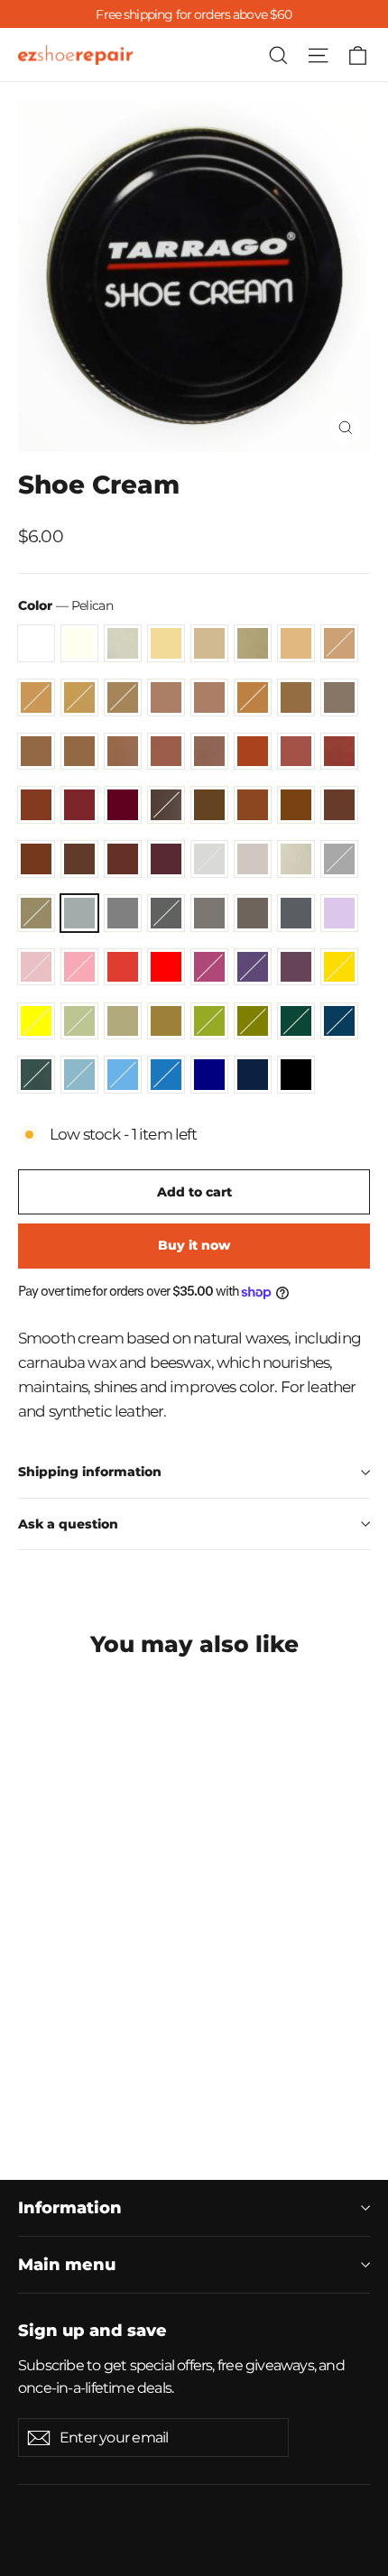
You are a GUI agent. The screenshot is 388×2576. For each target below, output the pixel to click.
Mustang (166, 805)
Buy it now (194, 1245)
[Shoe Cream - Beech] (167, 1994)
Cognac (166, 752)
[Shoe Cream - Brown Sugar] (147, 2010)
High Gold (36, 697)
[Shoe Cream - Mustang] (127, 2027)
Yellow (36, 1021)
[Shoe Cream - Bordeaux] (107, 2027)
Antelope (123, 1021)
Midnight (253, 1075)
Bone (253, 859)
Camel (296, 697)
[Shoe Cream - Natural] (147, 1994)
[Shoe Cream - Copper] (68, 2010)
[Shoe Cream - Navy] (68, 2091)
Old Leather (123, 859)
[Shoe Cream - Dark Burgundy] (68, 2043)
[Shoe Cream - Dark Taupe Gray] (68, 2059)
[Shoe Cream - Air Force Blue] (187, 2075)
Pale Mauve (36, 967)
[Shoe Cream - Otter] (107, 2010)
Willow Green (79, 1021)
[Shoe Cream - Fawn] (226, 2027)
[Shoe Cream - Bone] (107, 2043)
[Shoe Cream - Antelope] (88, 2075)
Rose (79, 967)
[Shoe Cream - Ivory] (48, 1994)
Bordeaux (123, 805)
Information (70, 2207)
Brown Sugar (79, 752)
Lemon (339, 967)
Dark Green (296, 1021)
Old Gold (123, 697)
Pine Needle (36, 1075)
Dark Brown (209, 805)
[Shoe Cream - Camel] (88, 2010)
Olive (253, 1021)
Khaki (166, 1021)
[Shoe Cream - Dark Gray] (226, 2043)
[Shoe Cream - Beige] (107, 1994)
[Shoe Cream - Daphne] (48, 2091)
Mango (253, 752)
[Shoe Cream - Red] (167, 2059)
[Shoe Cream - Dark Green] (167, 2075)
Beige (209, 643)
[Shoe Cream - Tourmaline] (226, 2075)
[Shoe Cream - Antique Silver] (147, 2043)
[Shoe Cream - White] (28, 1994)
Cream (166, 643)
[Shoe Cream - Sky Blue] (28, 2091)
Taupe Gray (209, 913)
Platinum (36, 913)
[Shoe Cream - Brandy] (68, 2027)
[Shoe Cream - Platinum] (167, 2043)
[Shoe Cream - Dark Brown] (147, 2027)
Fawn (36, 859)
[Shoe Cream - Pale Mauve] (107, 2059)
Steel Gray (123, 913)
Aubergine (296, 967)
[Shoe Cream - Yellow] (48, 2075)
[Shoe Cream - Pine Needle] (207, 2075)
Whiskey (209, 752)
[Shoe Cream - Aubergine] (226, 2059)
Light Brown (296, 752)
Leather (253, 805)
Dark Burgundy (166, 859)
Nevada (296, 805)
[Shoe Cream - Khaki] (107, 2075)
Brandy (36, 805)
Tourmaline (79, 1075)
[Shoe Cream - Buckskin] (48, 2010)
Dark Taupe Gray (296, 913)
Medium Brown (339, 805)
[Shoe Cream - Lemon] (28, 2075)
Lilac (339, 913)
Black (296, 1075)
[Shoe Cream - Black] (107, 2091)
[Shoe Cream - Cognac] (187, 2010)
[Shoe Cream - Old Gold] (226, 1994)
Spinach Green (209, 1021)
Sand (36, 752)
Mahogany (339, 752)
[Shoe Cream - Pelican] (187, 2043)
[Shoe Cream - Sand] (127, 2010)
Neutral (123, 643)
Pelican (79, 913)
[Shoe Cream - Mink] (48, 2059)
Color (65, 605)
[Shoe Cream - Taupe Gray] (28, 2059)
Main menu (67, 2264)
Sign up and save (92, 2330)
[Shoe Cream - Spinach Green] (127, 2075)
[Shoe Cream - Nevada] (187, 2027)
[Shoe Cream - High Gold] (187, 1994)
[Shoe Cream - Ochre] (207, 1994)
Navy (209, 1075)
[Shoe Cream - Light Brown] (28, 2027)
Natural (296, 643)
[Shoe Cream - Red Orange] (147, 2059)
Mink (253, 913)
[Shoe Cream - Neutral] (68, 1994)
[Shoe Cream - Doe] (127, 1994)
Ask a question (68, 1524)
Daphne (166, 1075)
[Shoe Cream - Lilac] (88, 2059)
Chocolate (79, 859)
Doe (253, 643)
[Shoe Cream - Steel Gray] (207, 2043)
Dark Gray (166, 913)
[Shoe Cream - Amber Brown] (167, 2010)
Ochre (79, 697)
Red (166, 967)
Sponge (296, 859)
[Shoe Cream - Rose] (127, 2059)
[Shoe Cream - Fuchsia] (187, 2059)
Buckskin (209, 697)
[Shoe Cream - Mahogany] (48, 2027)
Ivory (79, 643)
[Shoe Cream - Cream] (88, 1994)
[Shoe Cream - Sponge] (127, 2043)
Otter (339, 697)
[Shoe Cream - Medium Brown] (207, 2027)
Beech (339, 643)
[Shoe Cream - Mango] (226, 2010)
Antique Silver (339, 859)
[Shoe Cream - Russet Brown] (88, 2027)
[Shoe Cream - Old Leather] (48, 2043)
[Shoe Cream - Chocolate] (28, 2043)
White (36, 643)
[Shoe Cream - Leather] (167, 2027)
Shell (209, 859)
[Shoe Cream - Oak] (28, 2010)
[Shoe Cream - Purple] (207, 2059)
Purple (253, 967)
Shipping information (90, 1472)
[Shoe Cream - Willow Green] (68, 2075)
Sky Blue (123, 1075)
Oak (166, 697)
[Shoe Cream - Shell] (88, 2043)
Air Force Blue (339, 1021)
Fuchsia (209, 967)
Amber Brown (123, 752)
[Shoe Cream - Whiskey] (207, 2010)
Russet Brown (79, 805)
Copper (253, 697)
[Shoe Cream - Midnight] (88, 2091)
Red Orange (123, 967)
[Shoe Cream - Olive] (147, 2075)
